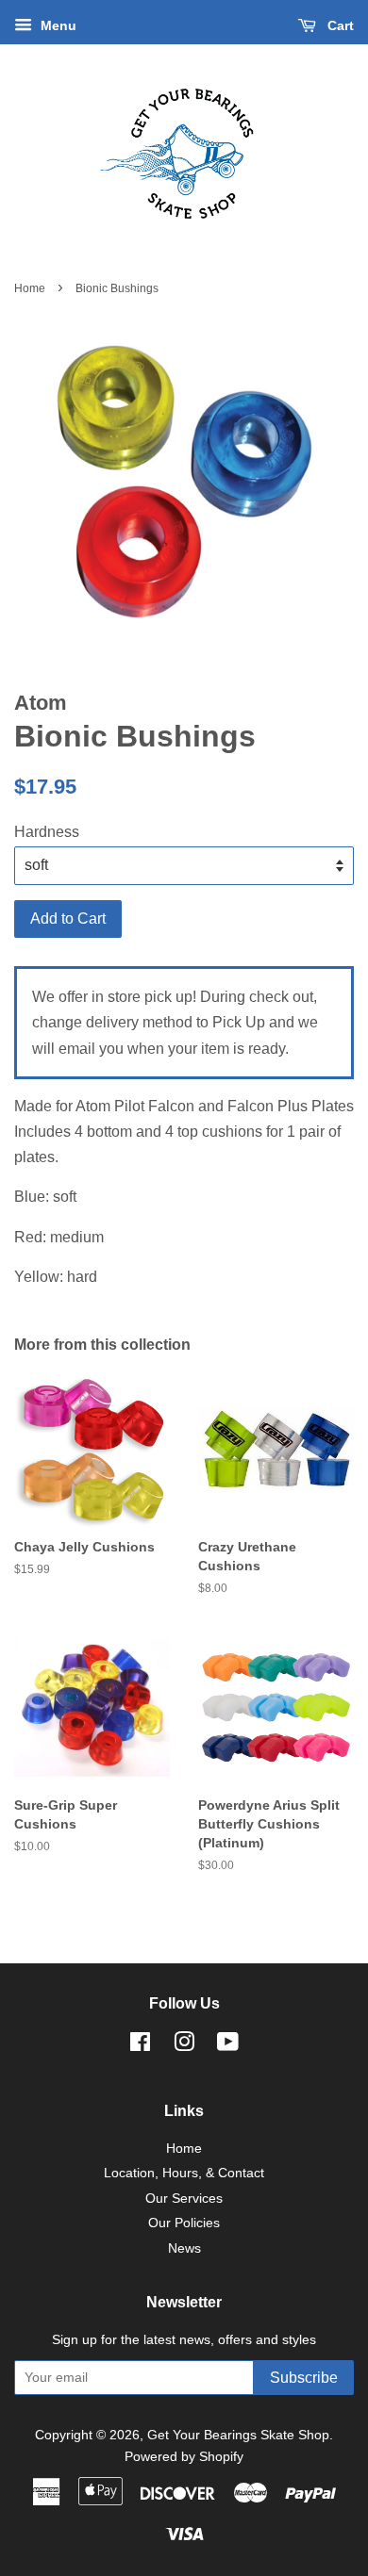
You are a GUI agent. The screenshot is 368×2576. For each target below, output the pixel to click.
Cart (339, 25)
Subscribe (304, 2378)
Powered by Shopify (184, 2457)
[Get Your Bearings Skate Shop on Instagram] (184, 2046)
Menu (57, 25)
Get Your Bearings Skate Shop (238, 2435)
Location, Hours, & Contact (184, 2173)
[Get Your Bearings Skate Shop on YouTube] (228, 2046)
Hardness (47, 832)
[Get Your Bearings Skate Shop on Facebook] (140, 2046)
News (184, 2248)
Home (30, 288)
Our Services (184, 2199)
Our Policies (184, 2223)
